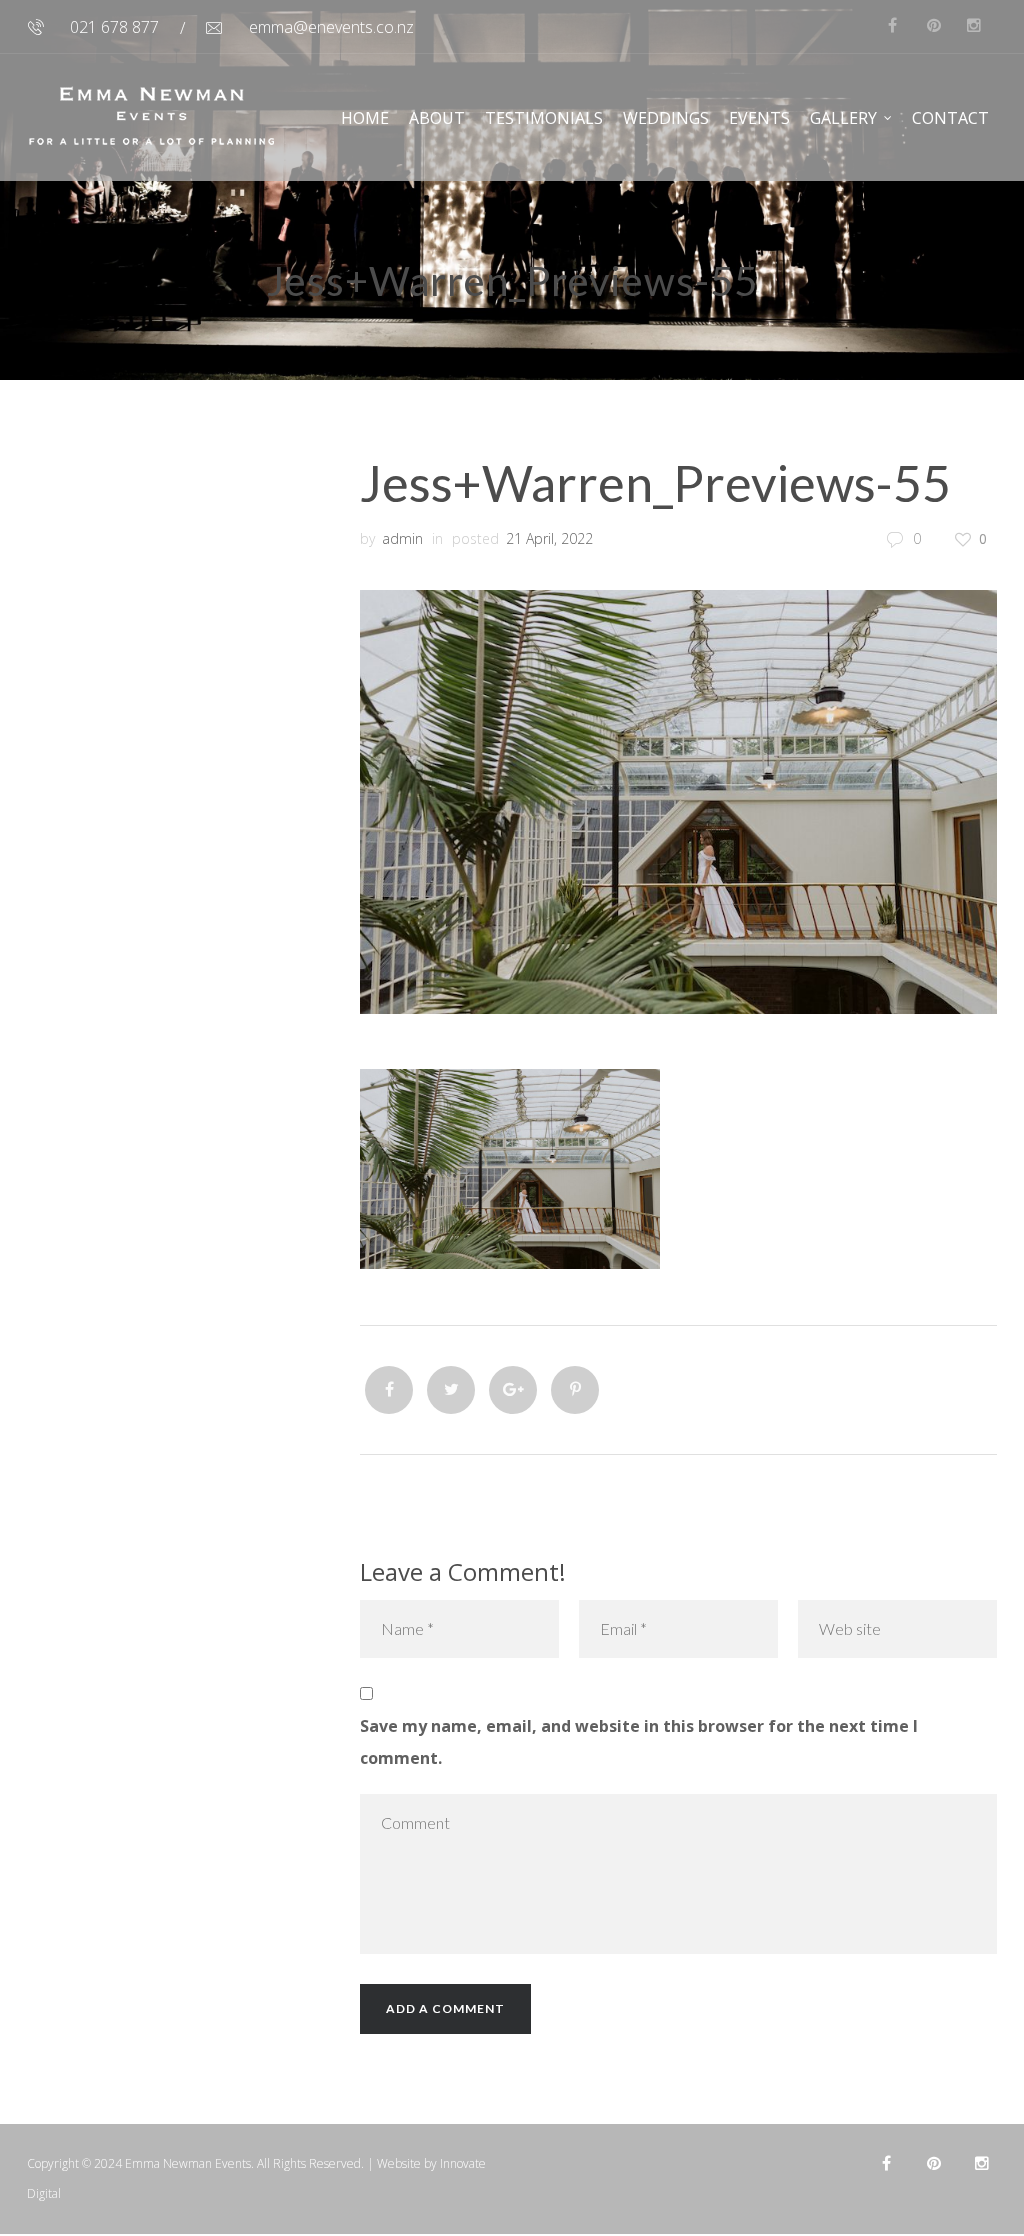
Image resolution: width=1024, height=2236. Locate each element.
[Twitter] (451, 1390)
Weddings (666, 118)
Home (365, 118)
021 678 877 (114, 27)
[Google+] (513, 1390)
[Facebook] (389, 1390)
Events (759, 118)
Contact (950, 118)
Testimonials (544, 118)
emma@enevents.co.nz (331, 27)
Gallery (843, 118)
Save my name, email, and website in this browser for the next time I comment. (639, 1742)
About (437, 118)
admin (402, 538)
